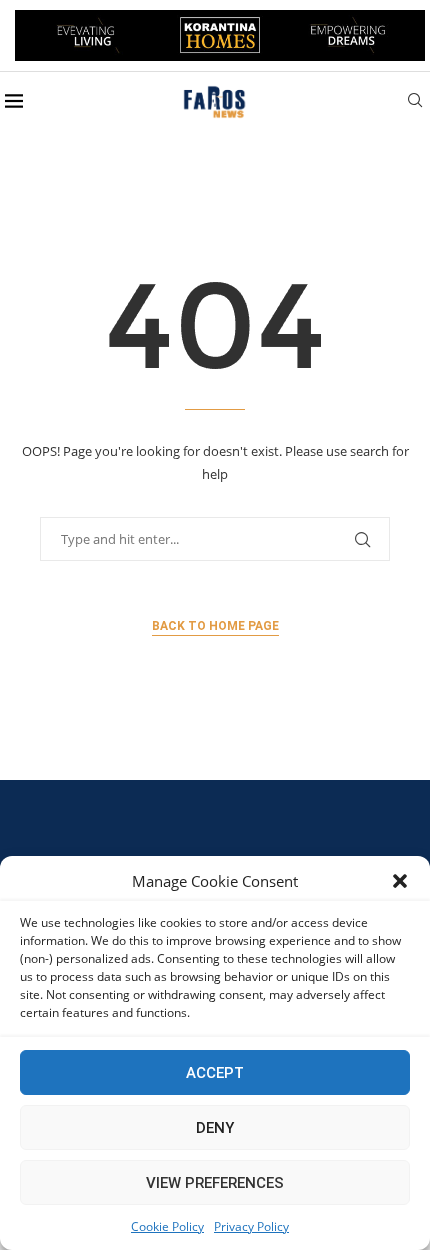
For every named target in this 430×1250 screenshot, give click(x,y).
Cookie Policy (167, 1226)
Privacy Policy (251, 1226)
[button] (400, 881)
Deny (215, 1128)
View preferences (215, 1183)
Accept (215, 1073)
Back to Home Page (215, 626)
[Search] (415, 102)
